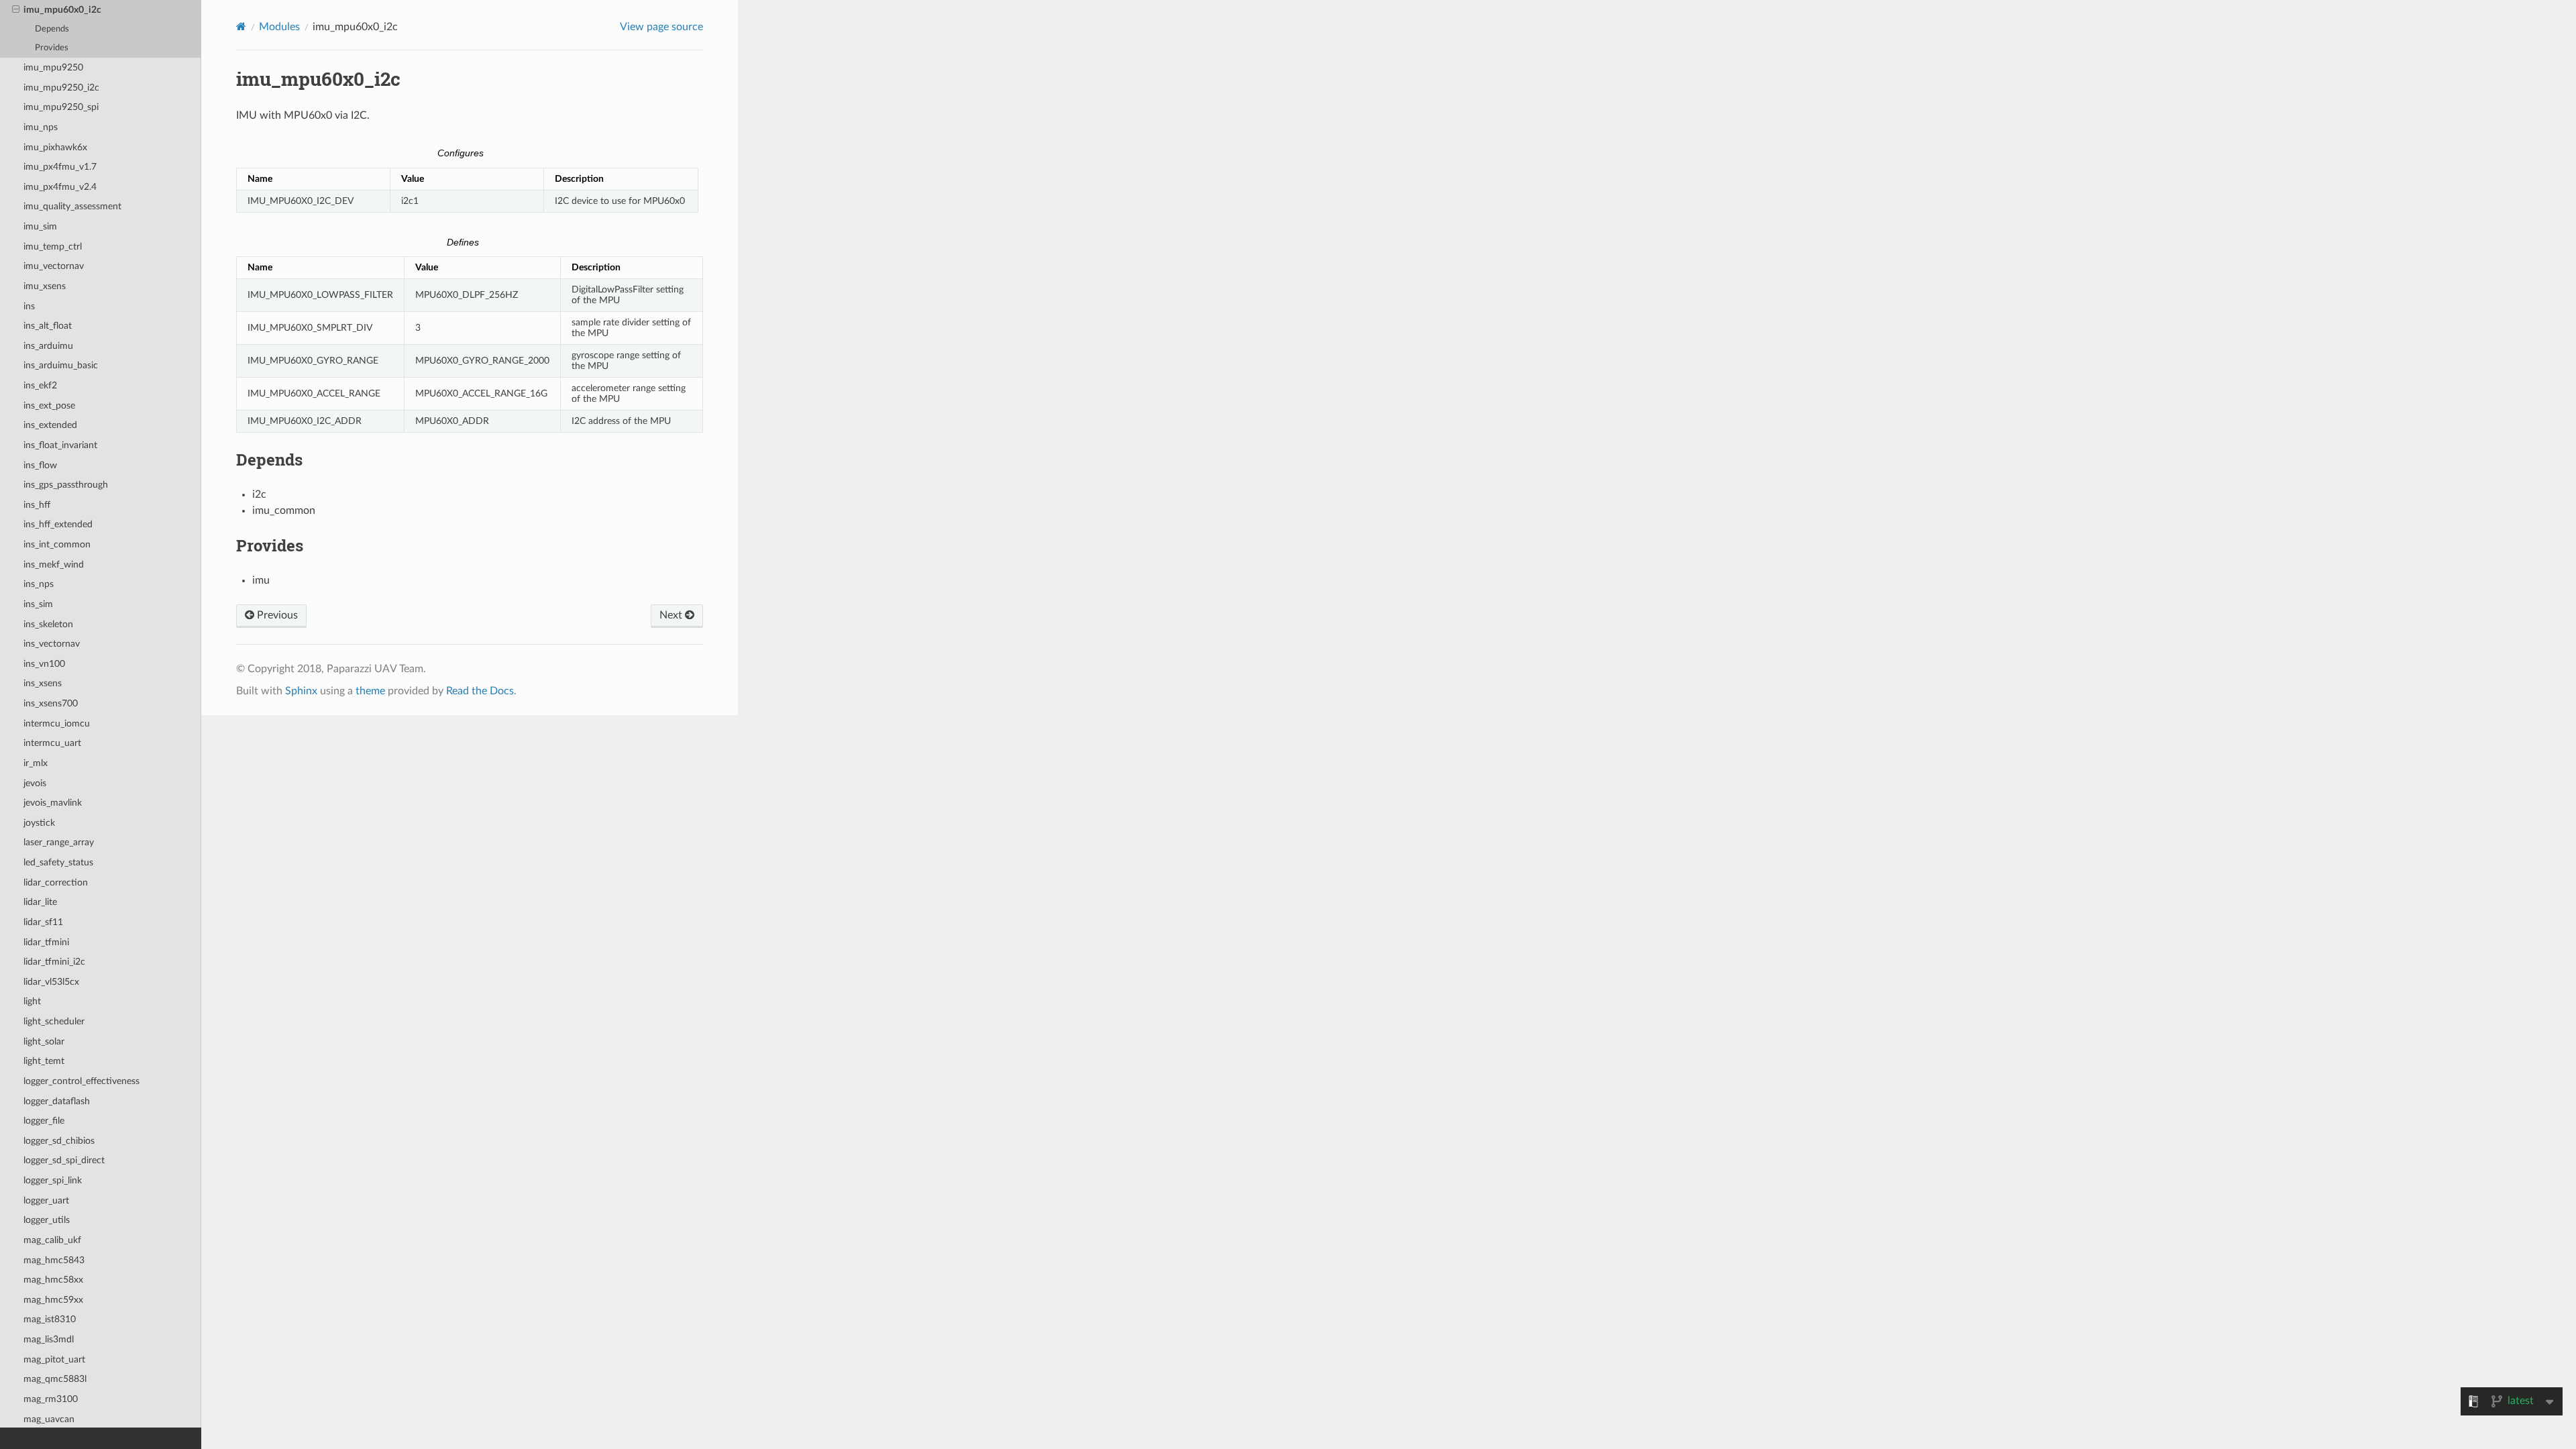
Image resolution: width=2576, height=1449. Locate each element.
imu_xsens (45, 286)
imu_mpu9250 (53, 67)
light (32, 1001)
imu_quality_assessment (72, 206)
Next (672, 615)
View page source (661, 27)
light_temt (44, 1061)
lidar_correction (56, 882)
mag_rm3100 (51, 1399)
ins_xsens (43, 683)
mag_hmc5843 (54, 1260)
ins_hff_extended (58, 524)
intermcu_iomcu (57, 723)
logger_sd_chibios (59, 1141)
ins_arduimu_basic (61, 365)
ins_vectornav (52, 644)
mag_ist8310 (50, 1319)
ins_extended (50, 425)
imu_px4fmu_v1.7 (60, 167)
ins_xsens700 (51, 703)
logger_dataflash (57, 1101)
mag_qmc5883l (55, 1379)
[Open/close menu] (16, 10)
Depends (52, 29)
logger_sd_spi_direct (64, 1160)
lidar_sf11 (43, 922)
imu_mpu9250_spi (61, 107)
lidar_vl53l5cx (51, 982)
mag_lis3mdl (49, 1339)
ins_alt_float (48, 326)
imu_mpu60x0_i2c (62, 10)
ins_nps (39, 584)
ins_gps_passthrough (66, 485)
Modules (279, 27)
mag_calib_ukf (52, 1240)
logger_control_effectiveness (82, 1081)
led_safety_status (58, 862)
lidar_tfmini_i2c (54, 962)
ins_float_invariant (60, 445)
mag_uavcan (49, 1419)
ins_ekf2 (40, 385)
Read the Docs (480, 691)
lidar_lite (40, 902)
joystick (39, 823)
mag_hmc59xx (53, 1300)
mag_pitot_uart (54, 1359)
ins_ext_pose (49, 406)
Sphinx (301, 691)
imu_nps (41, 127)
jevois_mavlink (53, 803)
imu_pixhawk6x (55, 147)
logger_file (44, 1121)
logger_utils (47, 1220)
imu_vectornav (54, 266)
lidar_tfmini (46, 942)
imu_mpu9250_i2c (61, 88)
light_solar (44, 1041)
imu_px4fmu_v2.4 (60, 187)
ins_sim (38, 604)
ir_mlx (36, 763)
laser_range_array (59, 842)
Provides (52, 48)
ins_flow (40, 465)
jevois (35, 783)
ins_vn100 (44, 664)
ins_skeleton (48, 624)
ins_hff (37, 505)
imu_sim (40, 226)
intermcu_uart (52, 743)
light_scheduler (54, 1021)
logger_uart (46, 1200)
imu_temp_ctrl (53, 247)
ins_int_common (57, 544)
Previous (276, 615)
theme (370, 691)
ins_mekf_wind (54, 565)
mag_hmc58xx (53, 1280)
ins (29, 306)
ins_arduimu (48, 346)
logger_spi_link (53, 1180)
